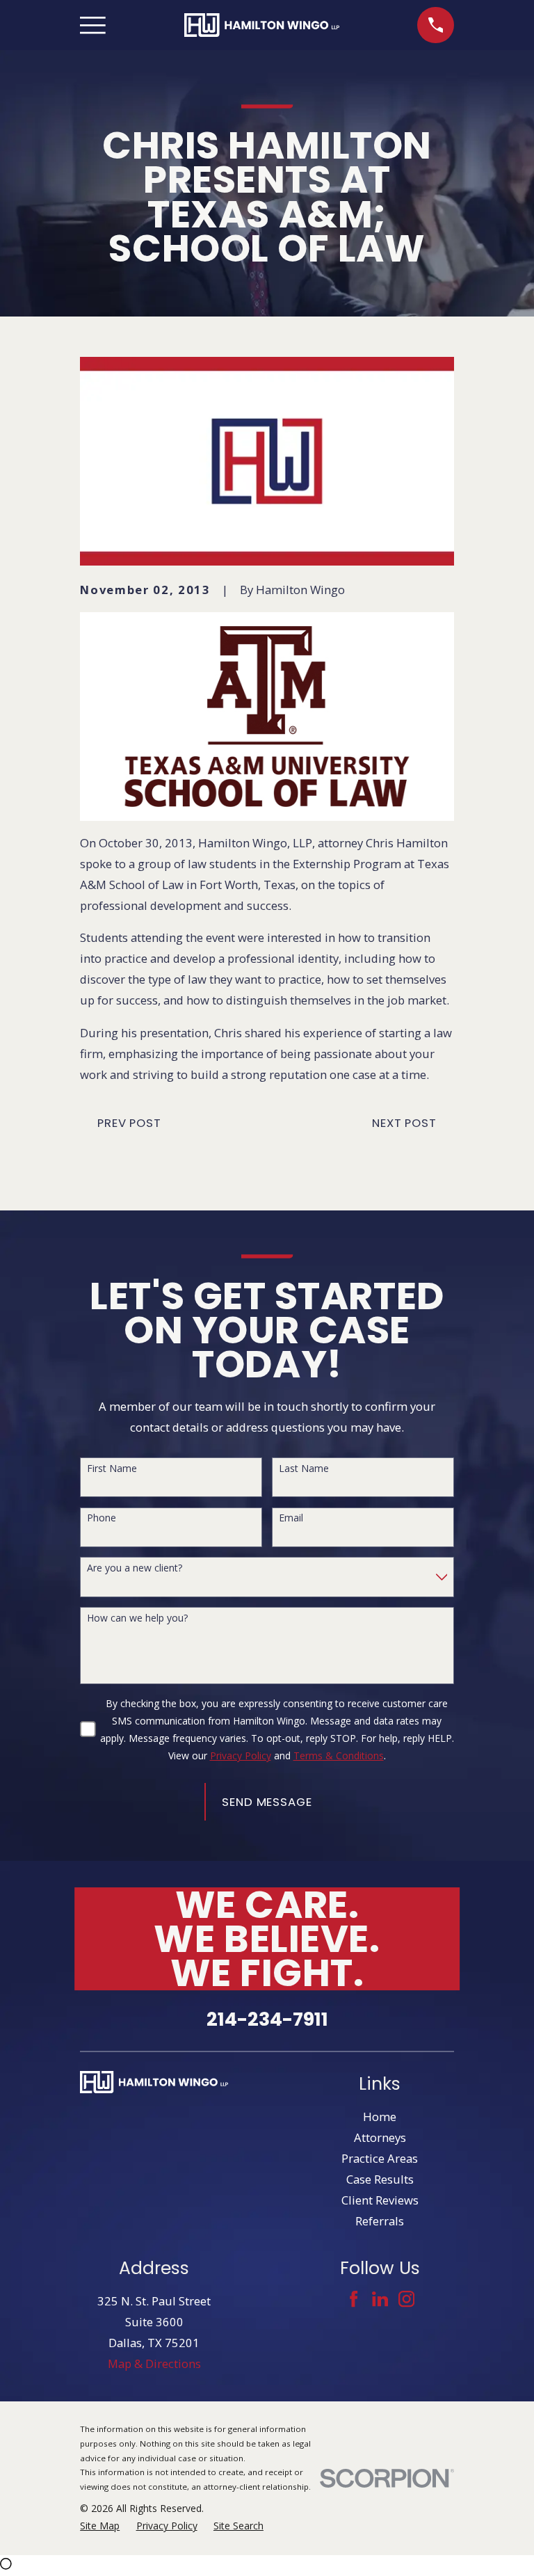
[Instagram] (406, 2299)
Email (291, 1518)
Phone (102, 1518)
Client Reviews (380, 2200)
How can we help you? (137, 1618)
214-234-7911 (267, 2019)
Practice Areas (380, 2158)
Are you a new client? (135, 1568)
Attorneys (380, 2137)
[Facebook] (354, 2299)
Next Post (404, 1123)
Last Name (304, 1469)
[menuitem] (100, 2526)
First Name (112, 1469)
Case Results (380, 2179)
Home (380, 2117)
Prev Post (129, 1123)
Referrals (380, 2221)
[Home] (262, 25)
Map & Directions (154, 2363)
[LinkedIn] (380, 2299)
